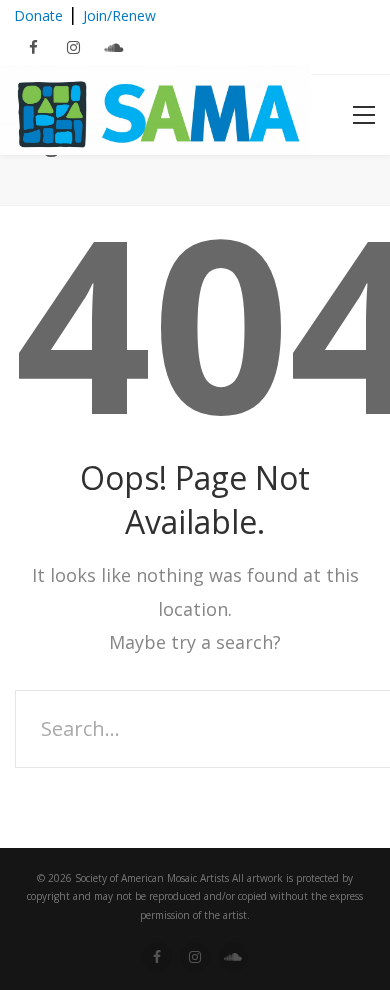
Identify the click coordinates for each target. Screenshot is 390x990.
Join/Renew (119, 15)
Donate (38, 15)
